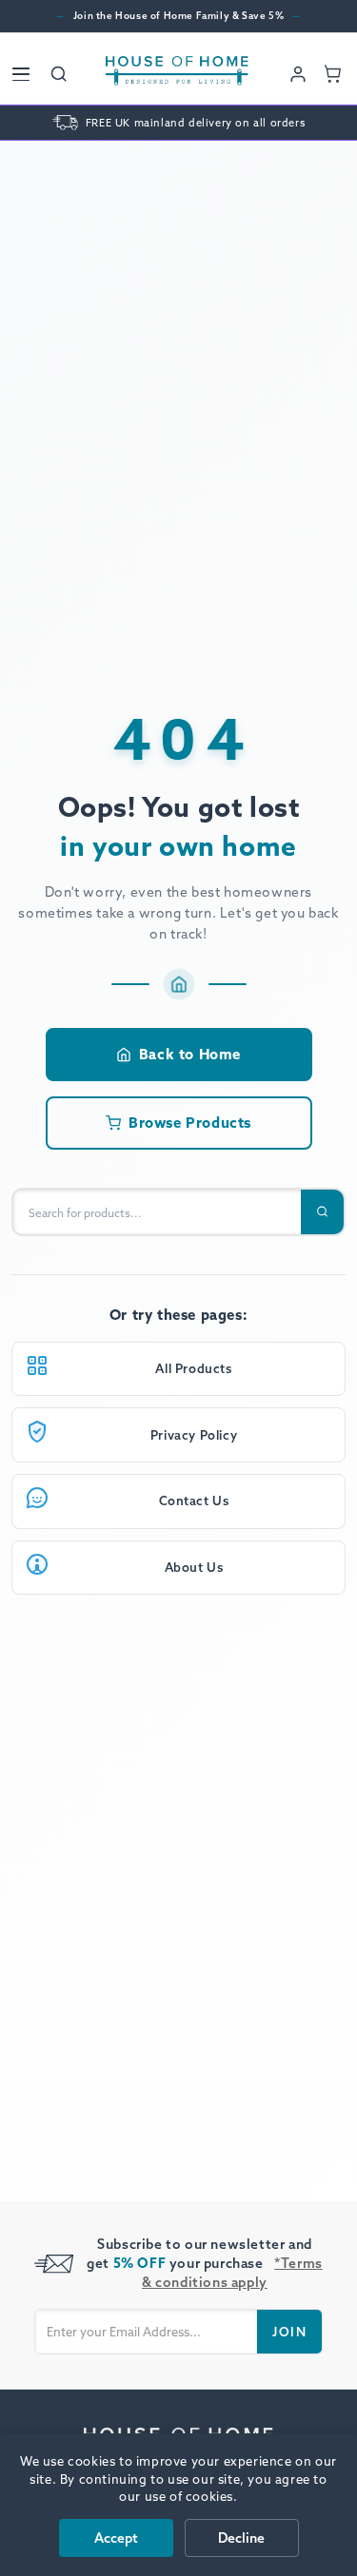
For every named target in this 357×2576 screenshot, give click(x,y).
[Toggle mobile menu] (21, 74)
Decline (241, 2538)
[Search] (59, 74)
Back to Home (190, 1054)
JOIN (289, 2332)
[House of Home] (177, 74)
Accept (116, 2538)
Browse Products (190, 1123)
